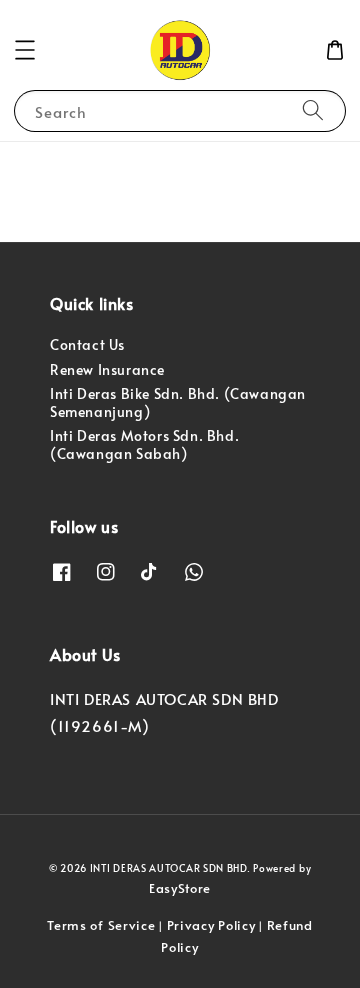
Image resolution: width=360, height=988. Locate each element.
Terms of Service (101, 925)
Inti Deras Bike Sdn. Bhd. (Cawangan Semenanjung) (178, 402)
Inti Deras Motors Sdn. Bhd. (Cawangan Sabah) (144, 444)
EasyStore (180, 888)
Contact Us (87, 344)
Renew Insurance (107, 369)
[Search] (313, 110)
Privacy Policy (211, 925)
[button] (25, 50)
